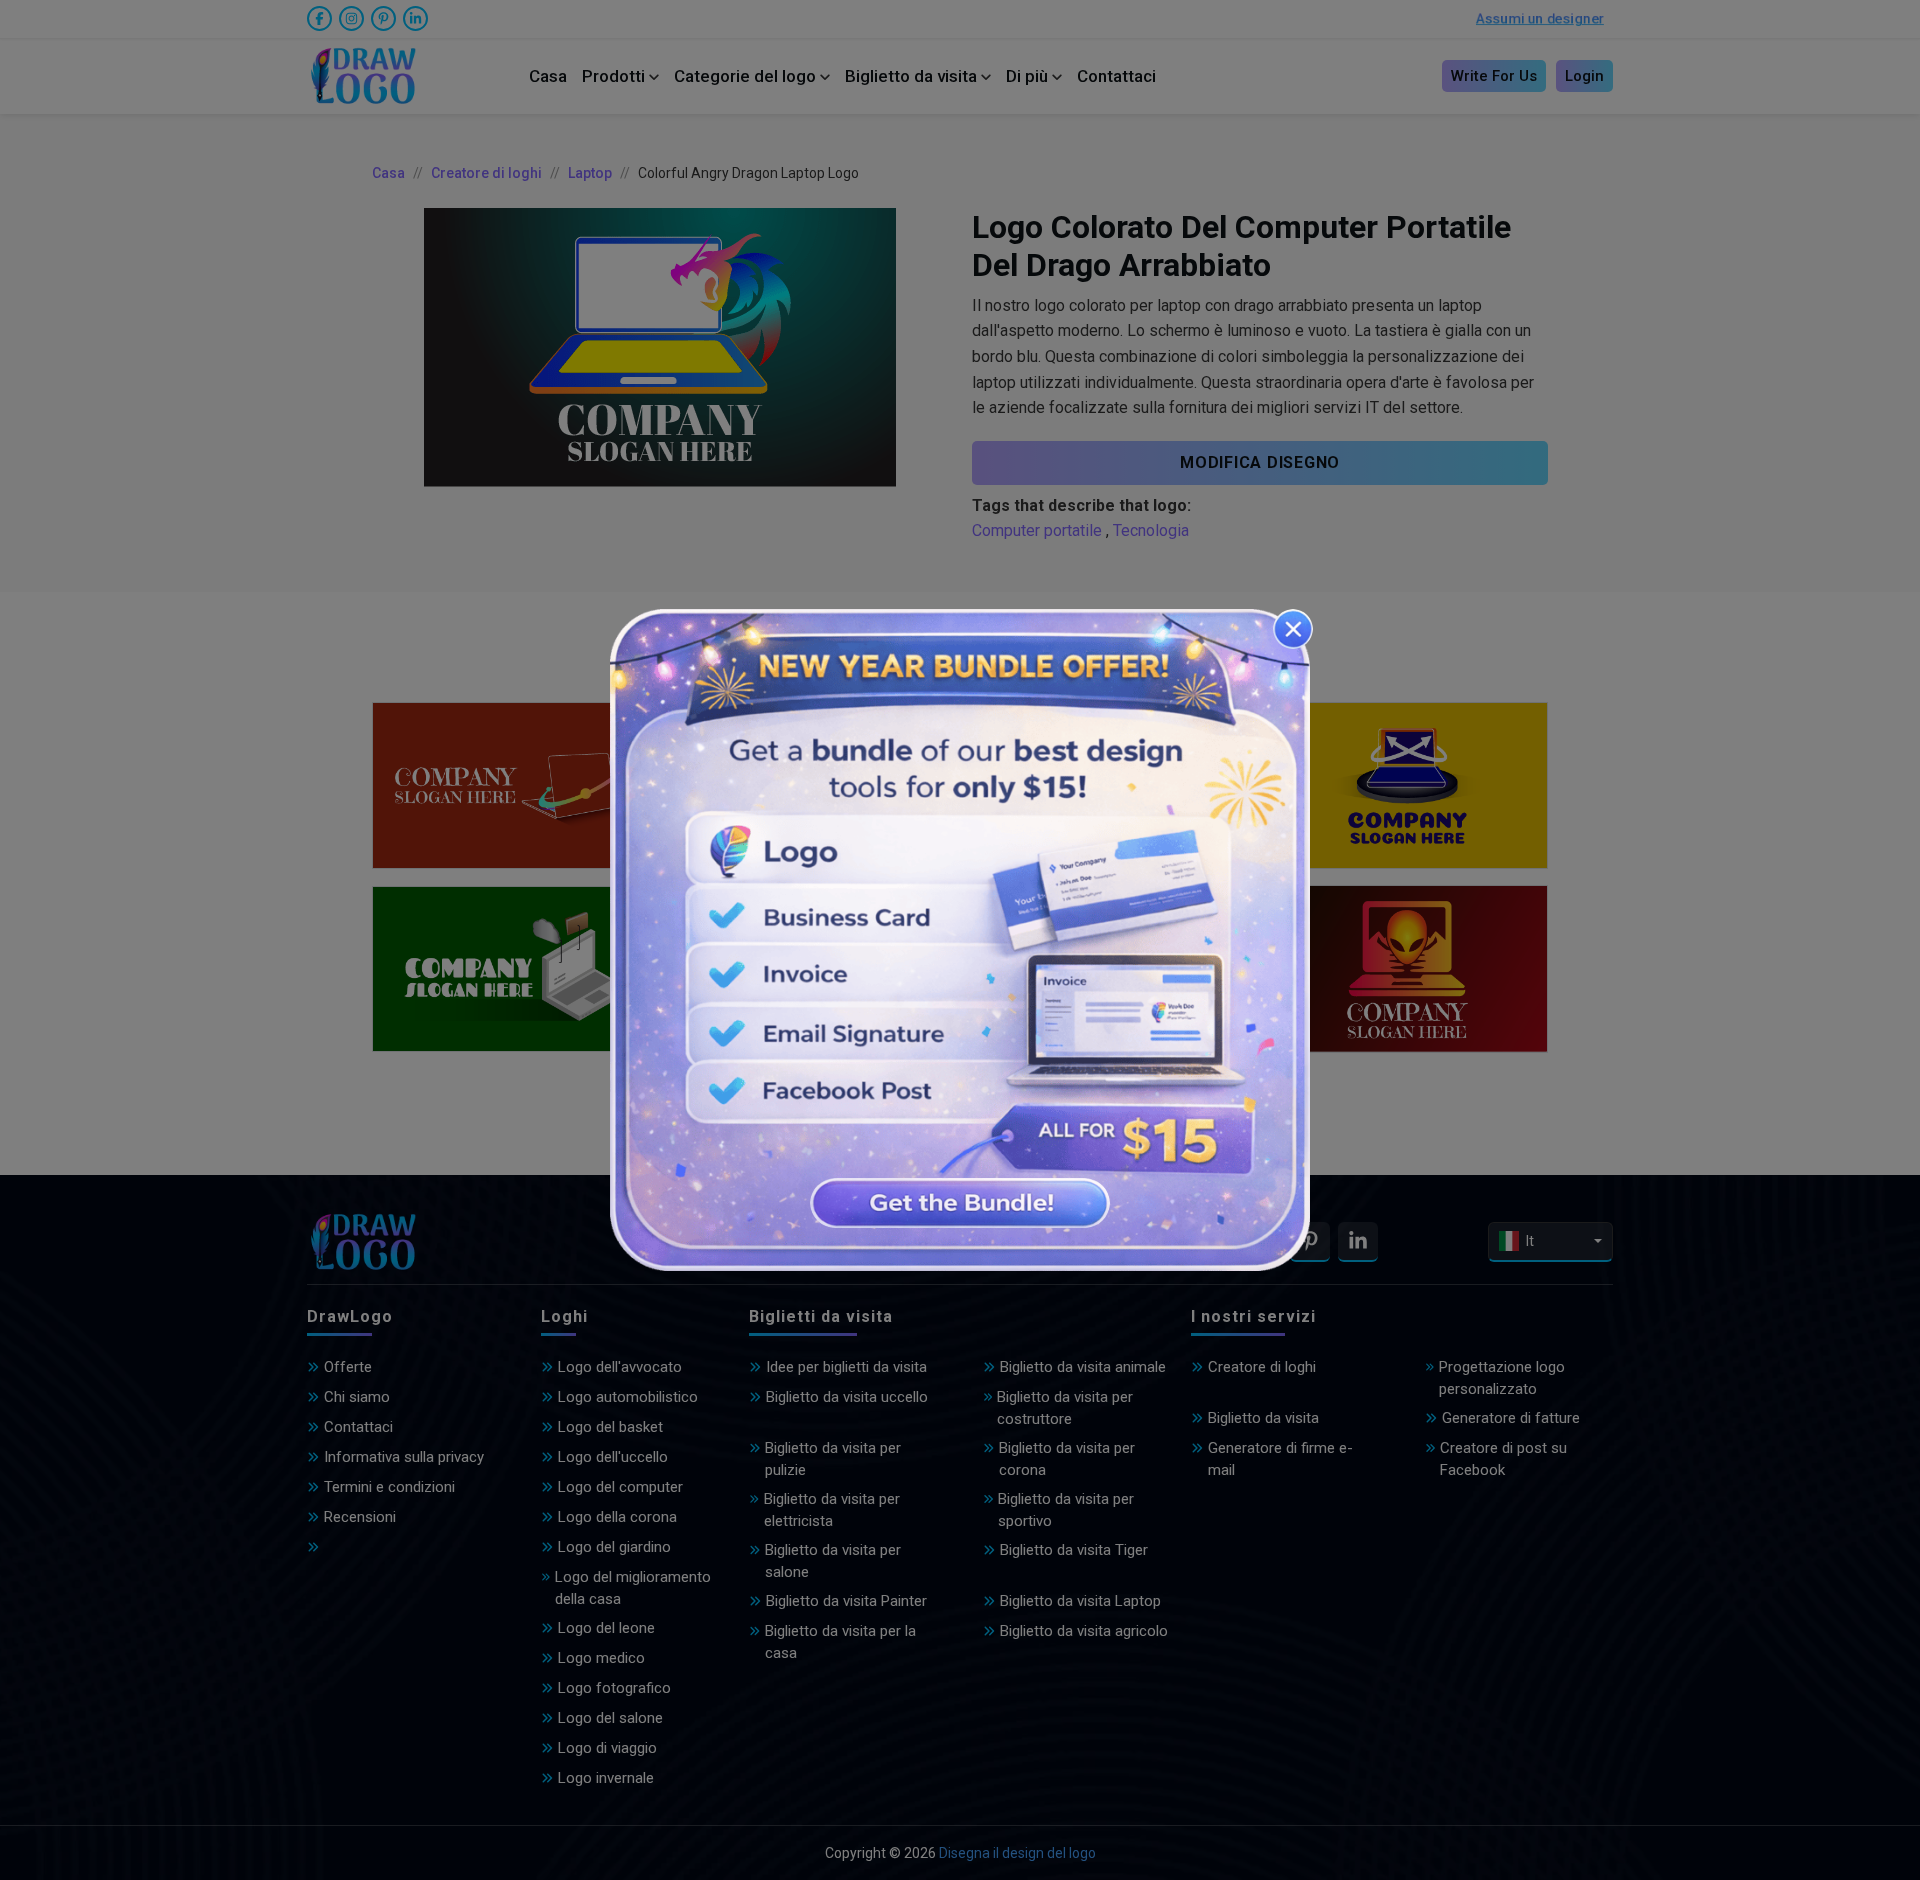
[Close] (1293, 629)
